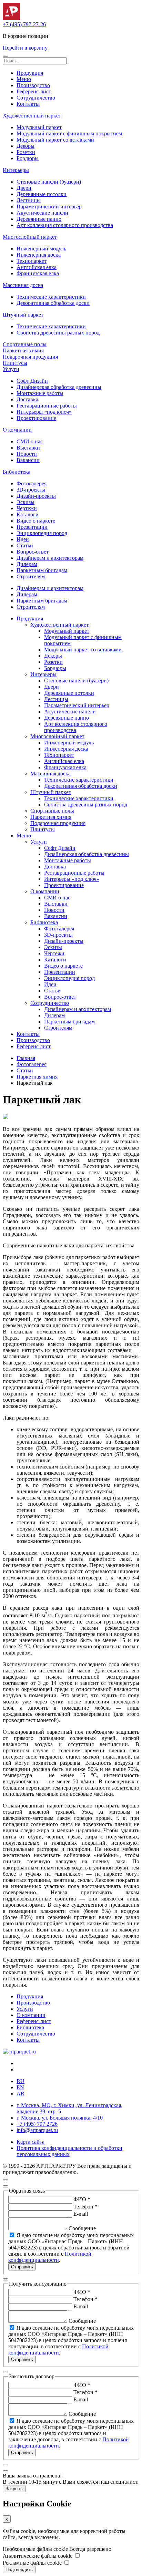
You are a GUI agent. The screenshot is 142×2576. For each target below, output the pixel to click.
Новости (27, 454)
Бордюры (28, 158)
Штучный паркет (23, 315)
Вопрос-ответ (33, 552)
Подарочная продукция (30, 357)
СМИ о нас (30, 441)
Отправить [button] (22, 2267)
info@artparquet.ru (37, 2130)
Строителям (31, 576)
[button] (6, 56)
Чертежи (27, 508)
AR (21, 2094)
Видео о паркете (36, 521)
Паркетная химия (23, 351)
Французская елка (38, 273)
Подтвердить (19, 2570)
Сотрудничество (36, 98)
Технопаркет (32, 261)
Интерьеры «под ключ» (44, 412)
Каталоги (28, 514)
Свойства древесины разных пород (58, 333)
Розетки (26, 152)
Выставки (28, 448)
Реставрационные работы (47, 406)
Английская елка (37, 267)
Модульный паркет (39, 127)
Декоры (26, 146)
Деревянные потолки (42, 194)
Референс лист (34, 1046)
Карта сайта (31, 2142)
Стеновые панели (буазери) (49, 182)
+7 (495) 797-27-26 (24, 24)
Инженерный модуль (41, 249)
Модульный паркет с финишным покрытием (69, 133)
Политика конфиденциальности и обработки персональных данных (69, 2151)
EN (20, 2087)
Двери (24, 188)
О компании (17, 430)
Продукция (30, 73)
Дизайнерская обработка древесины (59, 387)
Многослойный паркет (30, 237)
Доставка (27, 399)
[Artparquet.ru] (11, 18)
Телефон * (85, 2207)
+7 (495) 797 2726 (37, 2124)
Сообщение (82, 2228)
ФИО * (82, 2199)
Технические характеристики (51, 297)
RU (21, 2081)
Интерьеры (16, 170)
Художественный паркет (32, 116)
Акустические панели (42, 213)
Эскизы (26, 502)
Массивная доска (23, 285)
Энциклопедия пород (42, 533)
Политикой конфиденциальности (50, 2257)
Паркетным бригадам (42, 570)
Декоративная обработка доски (53, 303)
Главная (26, 1058)
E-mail (81, 2214)
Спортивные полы (25, 344)
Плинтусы (15, 363)
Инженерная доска (39, 255)
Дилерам (27, 564)
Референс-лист (34, 91)
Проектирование (36, 418)
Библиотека (17, 472)
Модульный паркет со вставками (55, 140)
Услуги (11, 369)
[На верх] (6, 2180)
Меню (24, 79)
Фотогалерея (32, 483)
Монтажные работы (40, 393)
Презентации (32, 527)
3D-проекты (31, 490)
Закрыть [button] (14, 2489)
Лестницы (29, 200)
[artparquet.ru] (19, 2052)
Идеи (23, 539)
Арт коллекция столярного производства (65, 225)
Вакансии (28, 460)
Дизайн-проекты (36, 496)
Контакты (28, 104)
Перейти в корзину (25, 48)
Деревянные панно (39, 219)
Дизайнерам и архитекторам (50, 558)
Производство (33, 85)
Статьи (25, 545)
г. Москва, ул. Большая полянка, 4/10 (60, 2118)
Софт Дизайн (32, 381)
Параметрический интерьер (49, 207)
